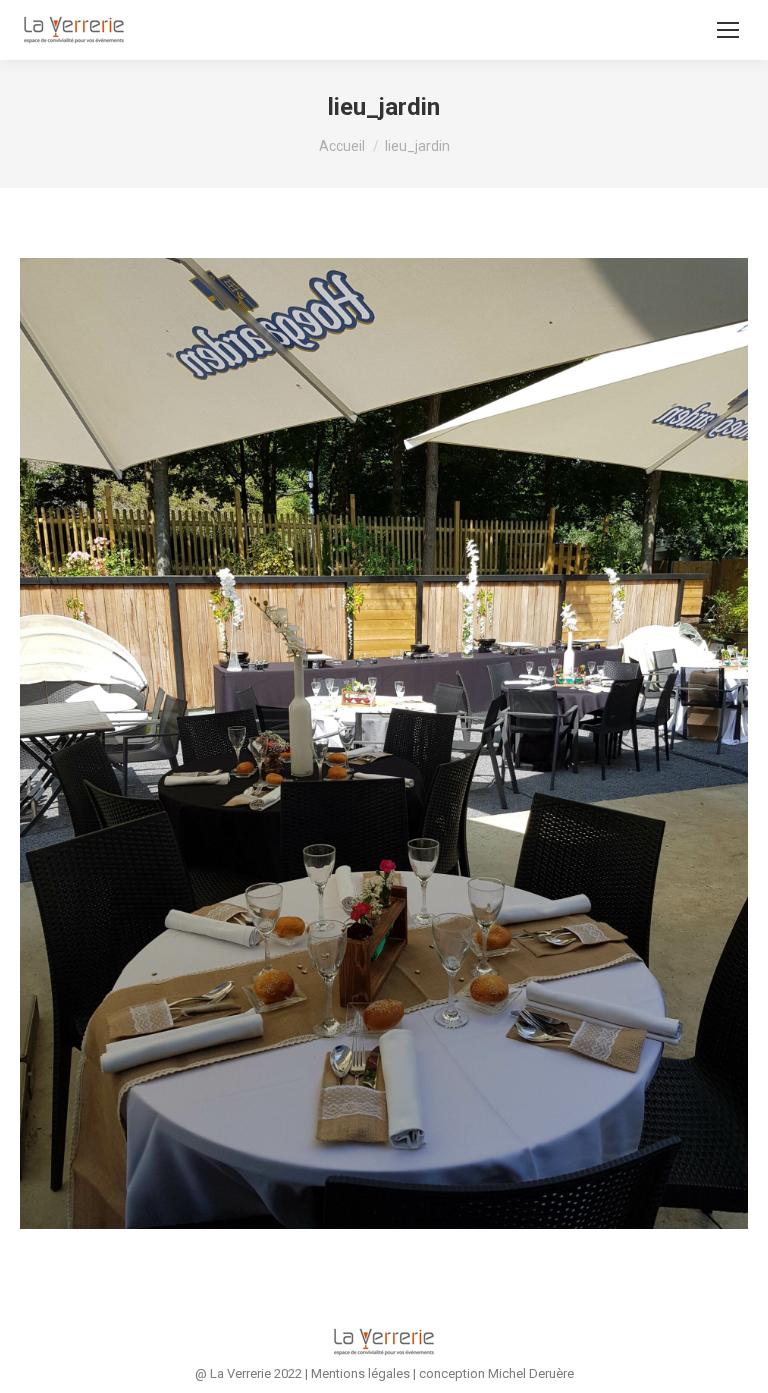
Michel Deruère (531, 1373)
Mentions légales (360, 1373)
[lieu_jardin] (384, 743)
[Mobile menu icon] (728, 30)
